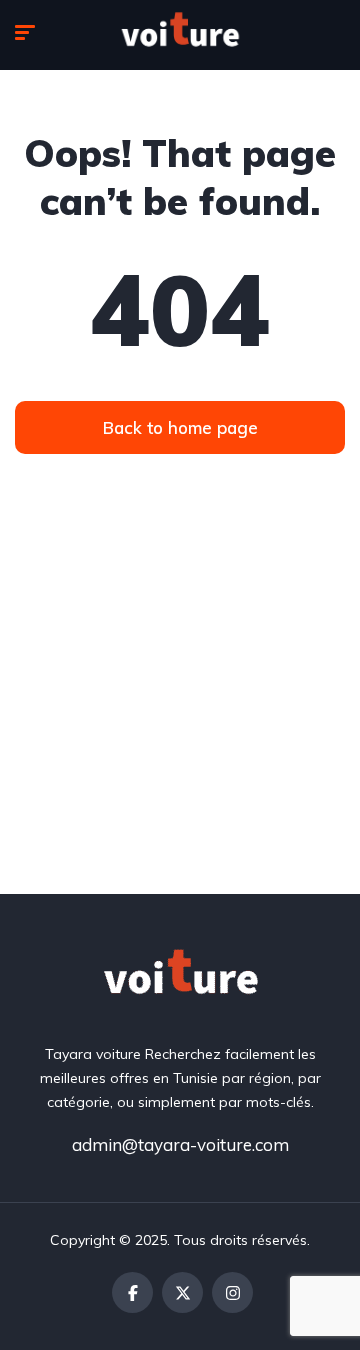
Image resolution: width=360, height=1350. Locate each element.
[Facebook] (132, 1292)
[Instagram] (232, 1292)
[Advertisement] (180, 704)
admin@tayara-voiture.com (180, 1144)
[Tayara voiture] (180, 35)
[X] (182, 1292)
